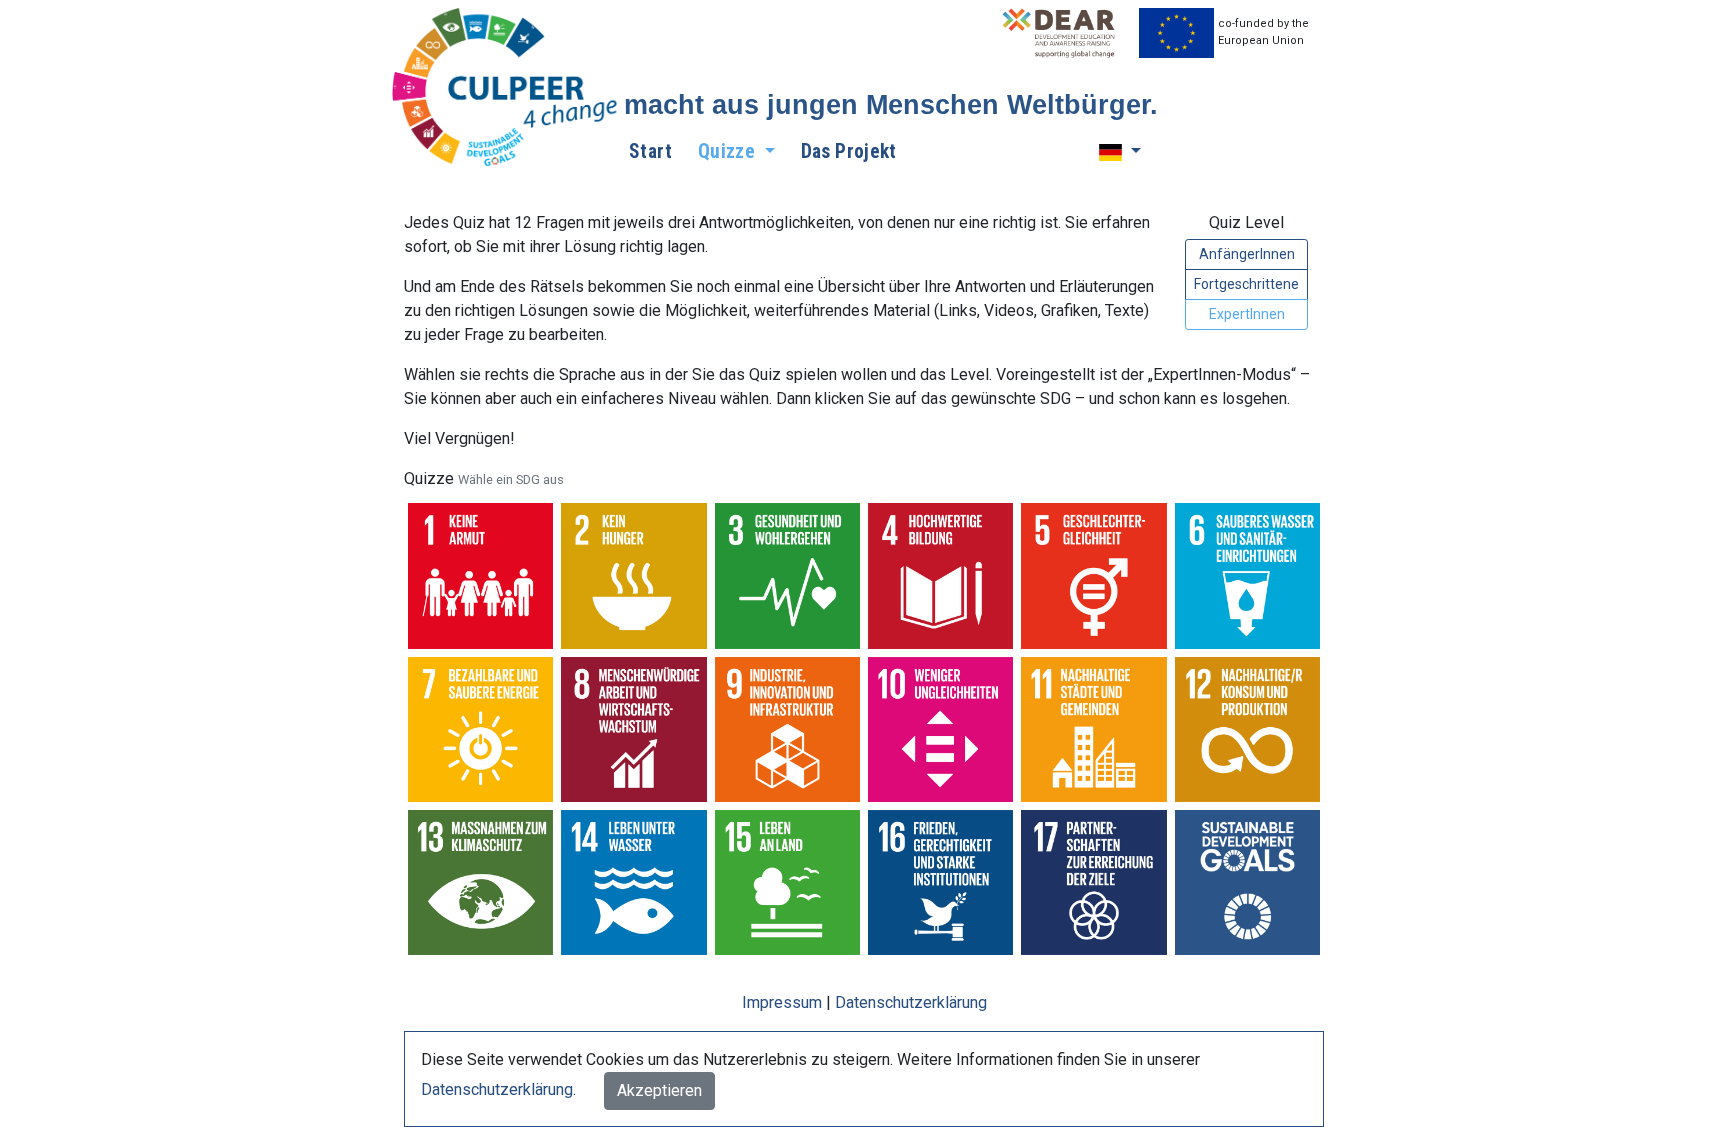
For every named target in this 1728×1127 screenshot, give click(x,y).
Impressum (782, 1002)
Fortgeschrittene (1246, 284)
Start (650, 151)
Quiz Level (1246, 222)
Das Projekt (849, 151)
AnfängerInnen (1247, 254)
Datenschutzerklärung (911, 1002)
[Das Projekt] (507, 88)
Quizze (484, 478)
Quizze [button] (729, 151)
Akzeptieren (659, 1090)
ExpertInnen (1247, 314)
